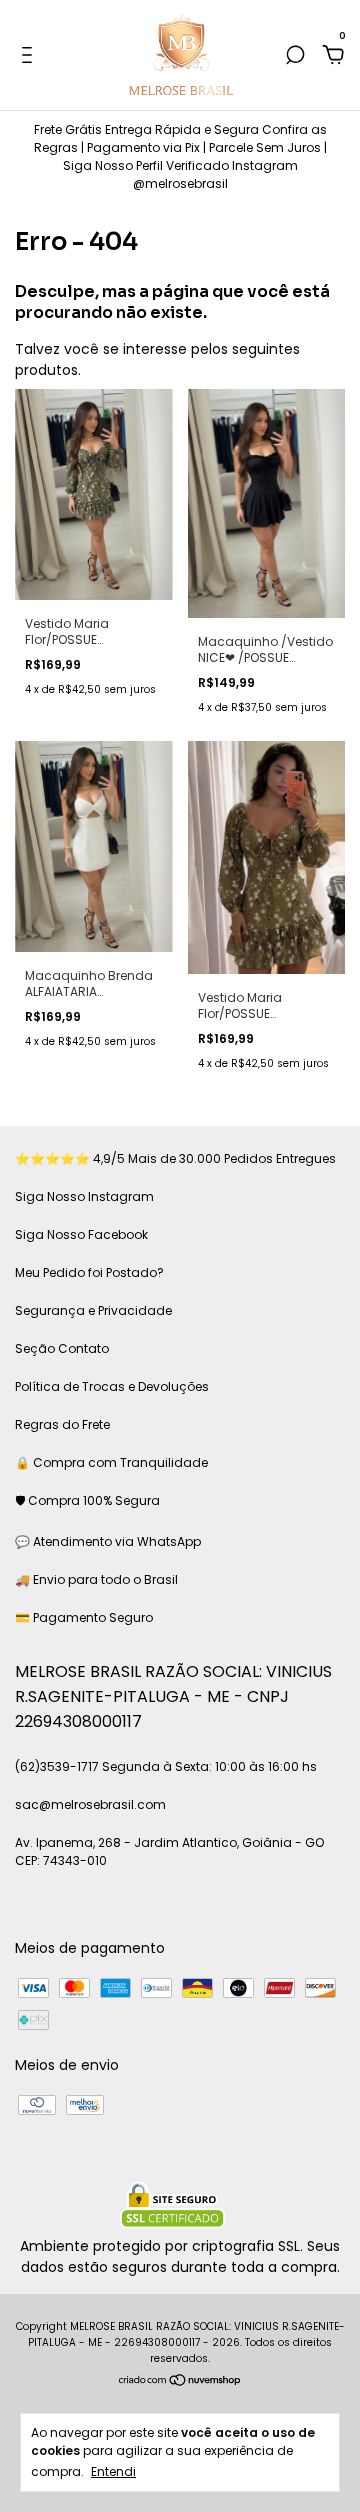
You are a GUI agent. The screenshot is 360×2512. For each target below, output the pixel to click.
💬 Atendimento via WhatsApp (108, 1541)
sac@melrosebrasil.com (90, 1804)
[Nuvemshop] (180, 2382)
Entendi (113, 2471)
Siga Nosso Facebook (81, 1234)
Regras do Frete (62, 1424)
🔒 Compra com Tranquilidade (111, 1462)
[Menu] (30, 56)
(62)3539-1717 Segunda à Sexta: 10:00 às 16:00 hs (166, 1766)
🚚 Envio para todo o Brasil (96, 1579)
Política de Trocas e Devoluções (112, 1386)
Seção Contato (62, 1348)
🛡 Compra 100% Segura (87, 1500)
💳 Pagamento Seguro (84, 1617)
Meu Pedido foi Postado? (89, 1272)
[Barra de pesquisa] (295, 56)
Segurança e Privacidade (93, 1310)
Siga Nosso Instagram (84, 1196)
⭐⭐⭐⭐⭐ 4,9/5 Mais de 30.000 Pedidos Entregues (175, 1158)
